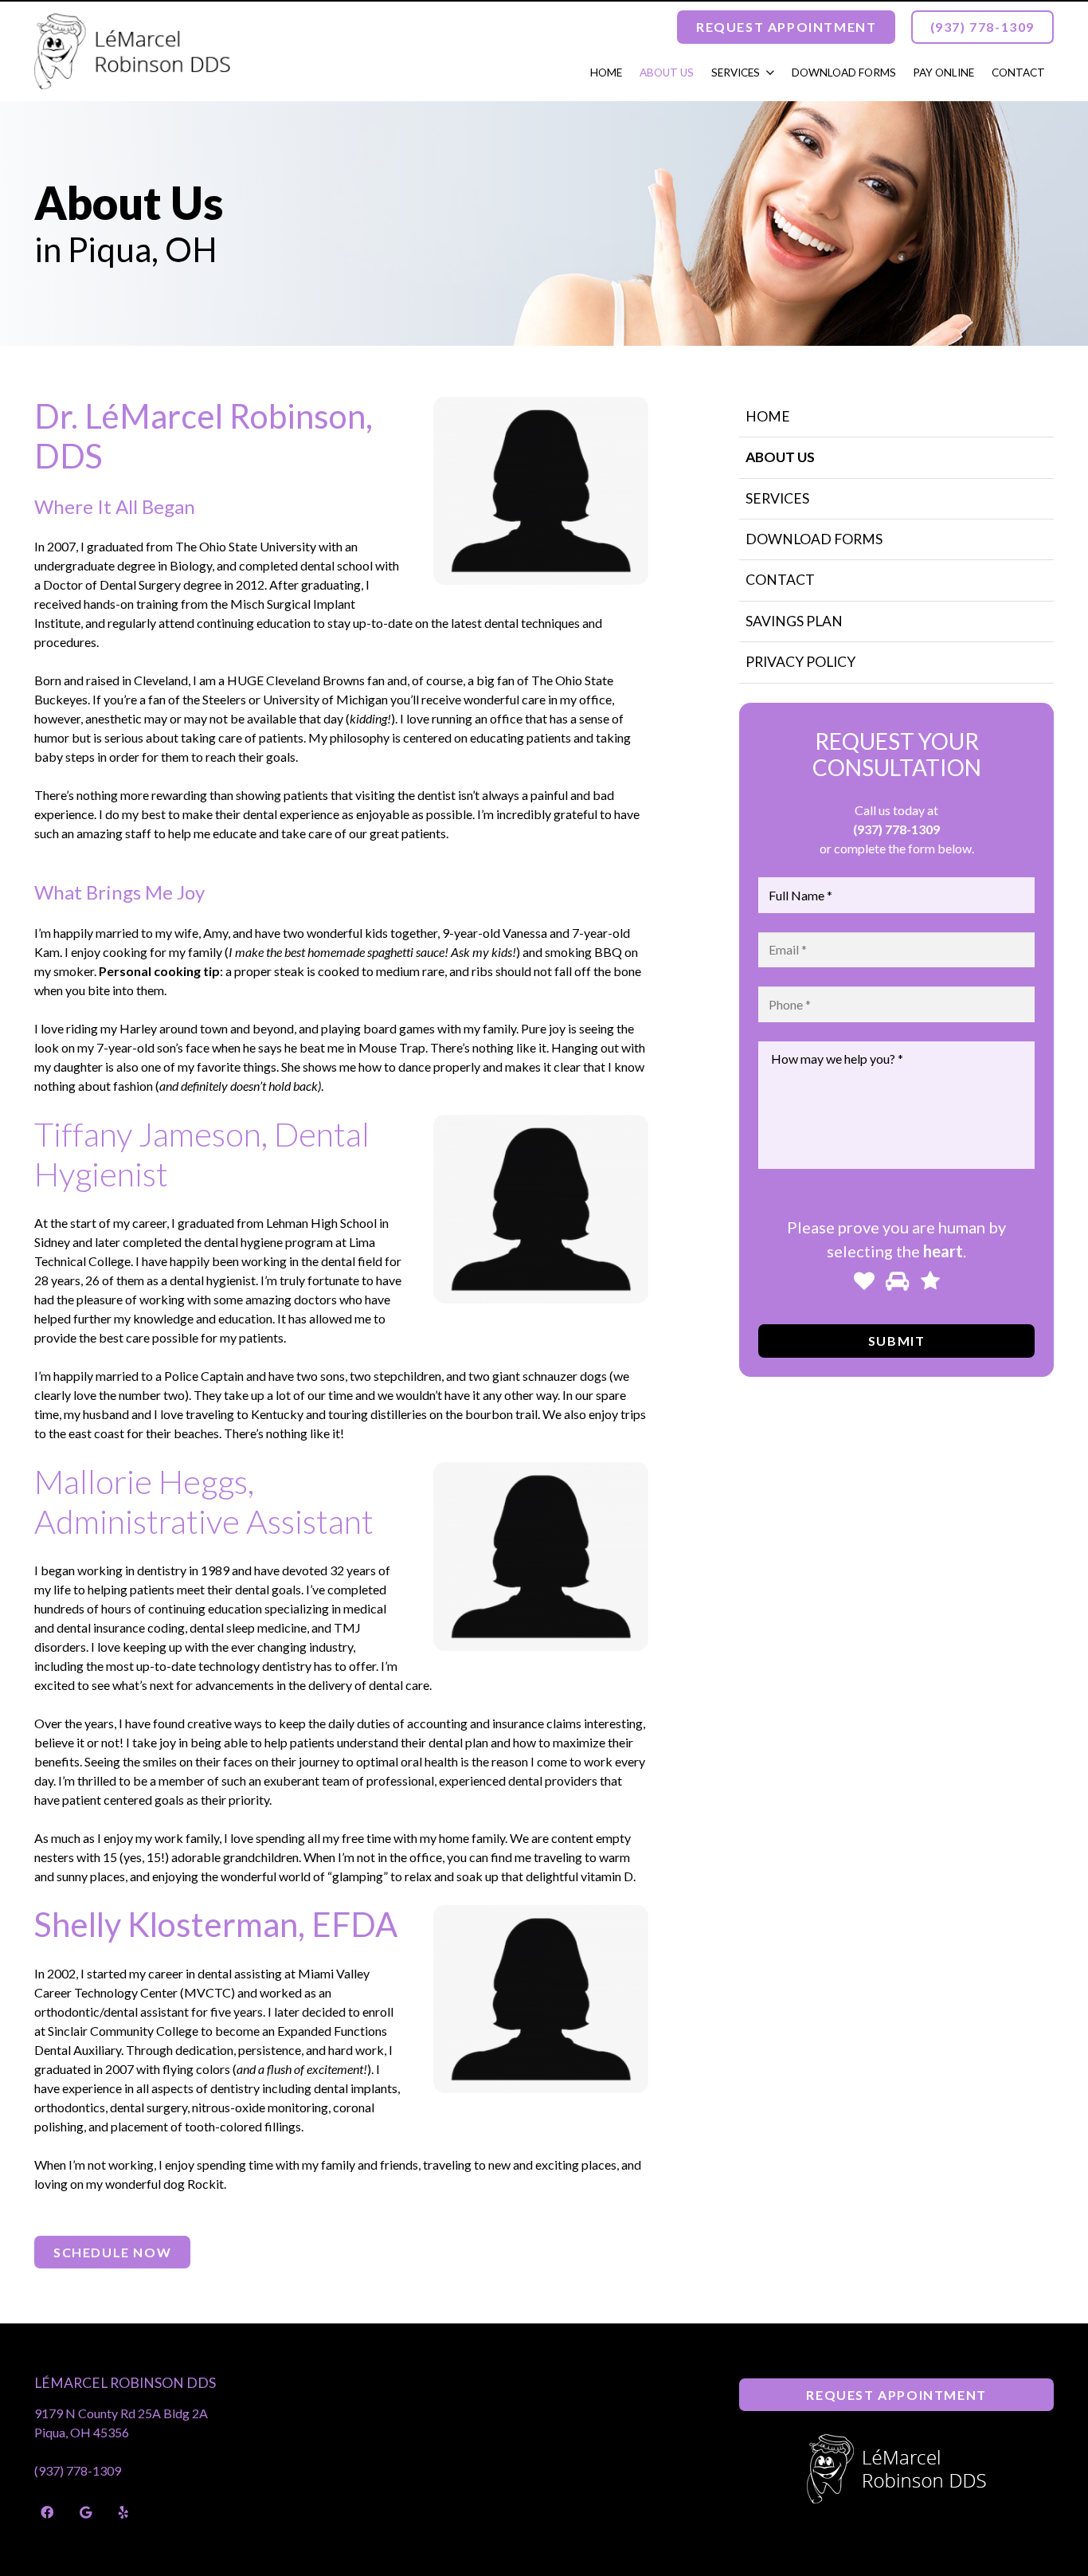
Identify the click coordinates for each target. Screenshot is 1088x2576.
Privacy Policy (800, 662)
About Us (780, 457)
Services (777, 498)
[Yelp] (123, 2512)
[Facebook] (47, 2512)
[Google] (85, 2512)
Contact (780, 580)
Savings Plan (794, 621)
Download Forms (814, 539)
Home (768, 416)
